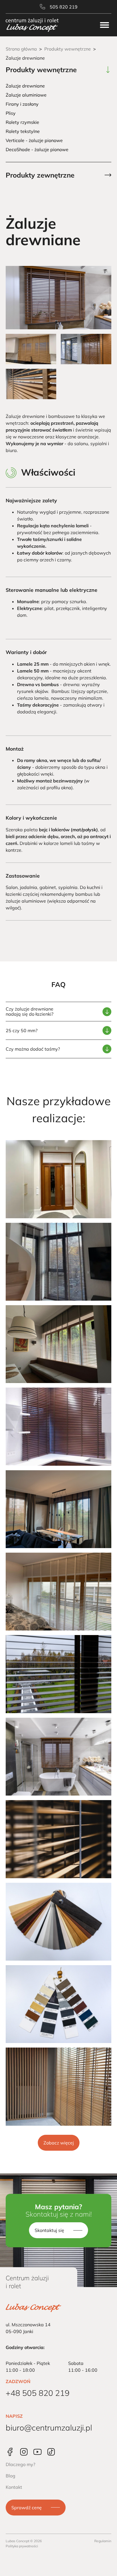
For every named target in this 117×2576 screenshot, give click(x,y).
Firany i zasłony (22, 104)
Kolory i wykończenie (31, 818)
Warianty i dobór (26, 652)
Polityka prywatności (22, 2546)
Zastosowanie (23, 876)
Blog (11, 2476)
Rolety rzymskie (22, 122)
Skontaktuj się (49, 2230)
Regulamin (103, 2541)
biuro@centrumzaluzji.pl (49, 2428)
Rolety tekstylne (23, 131)
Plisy (11, 113)
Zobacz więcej (59, 2143)
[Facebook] (10, 2452)
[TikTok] (51, 2452)
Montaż (15, 749)
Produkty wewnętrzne (68, 49)
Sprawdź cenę (27, 2508)
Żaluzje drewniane (25, 86)
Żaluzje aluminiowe (26, 95)
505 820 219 (64, 7)
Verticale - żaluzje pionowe (34, 140)
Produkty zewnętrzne (40, 175)
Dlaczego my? (20, 2464)
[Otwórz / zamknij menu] (105, 25)
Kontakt (14, 2487)
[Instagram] (24, 2452)
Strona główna (21, 49)
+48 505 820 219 (38, 2393)
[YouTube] (37, 2452)
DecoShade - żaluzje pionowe (37, 149)
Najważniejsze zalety (31, 500)
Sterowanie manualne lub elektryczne (52, 590)
